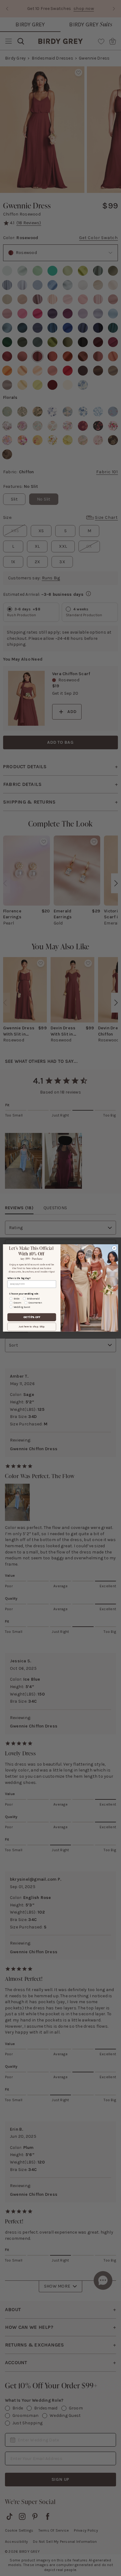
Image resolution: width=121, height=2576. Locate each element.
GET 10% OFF (32, 1317)
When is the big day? (19, 1278)
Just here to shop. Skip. (32, 1327)
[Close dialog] (114, 1248)
